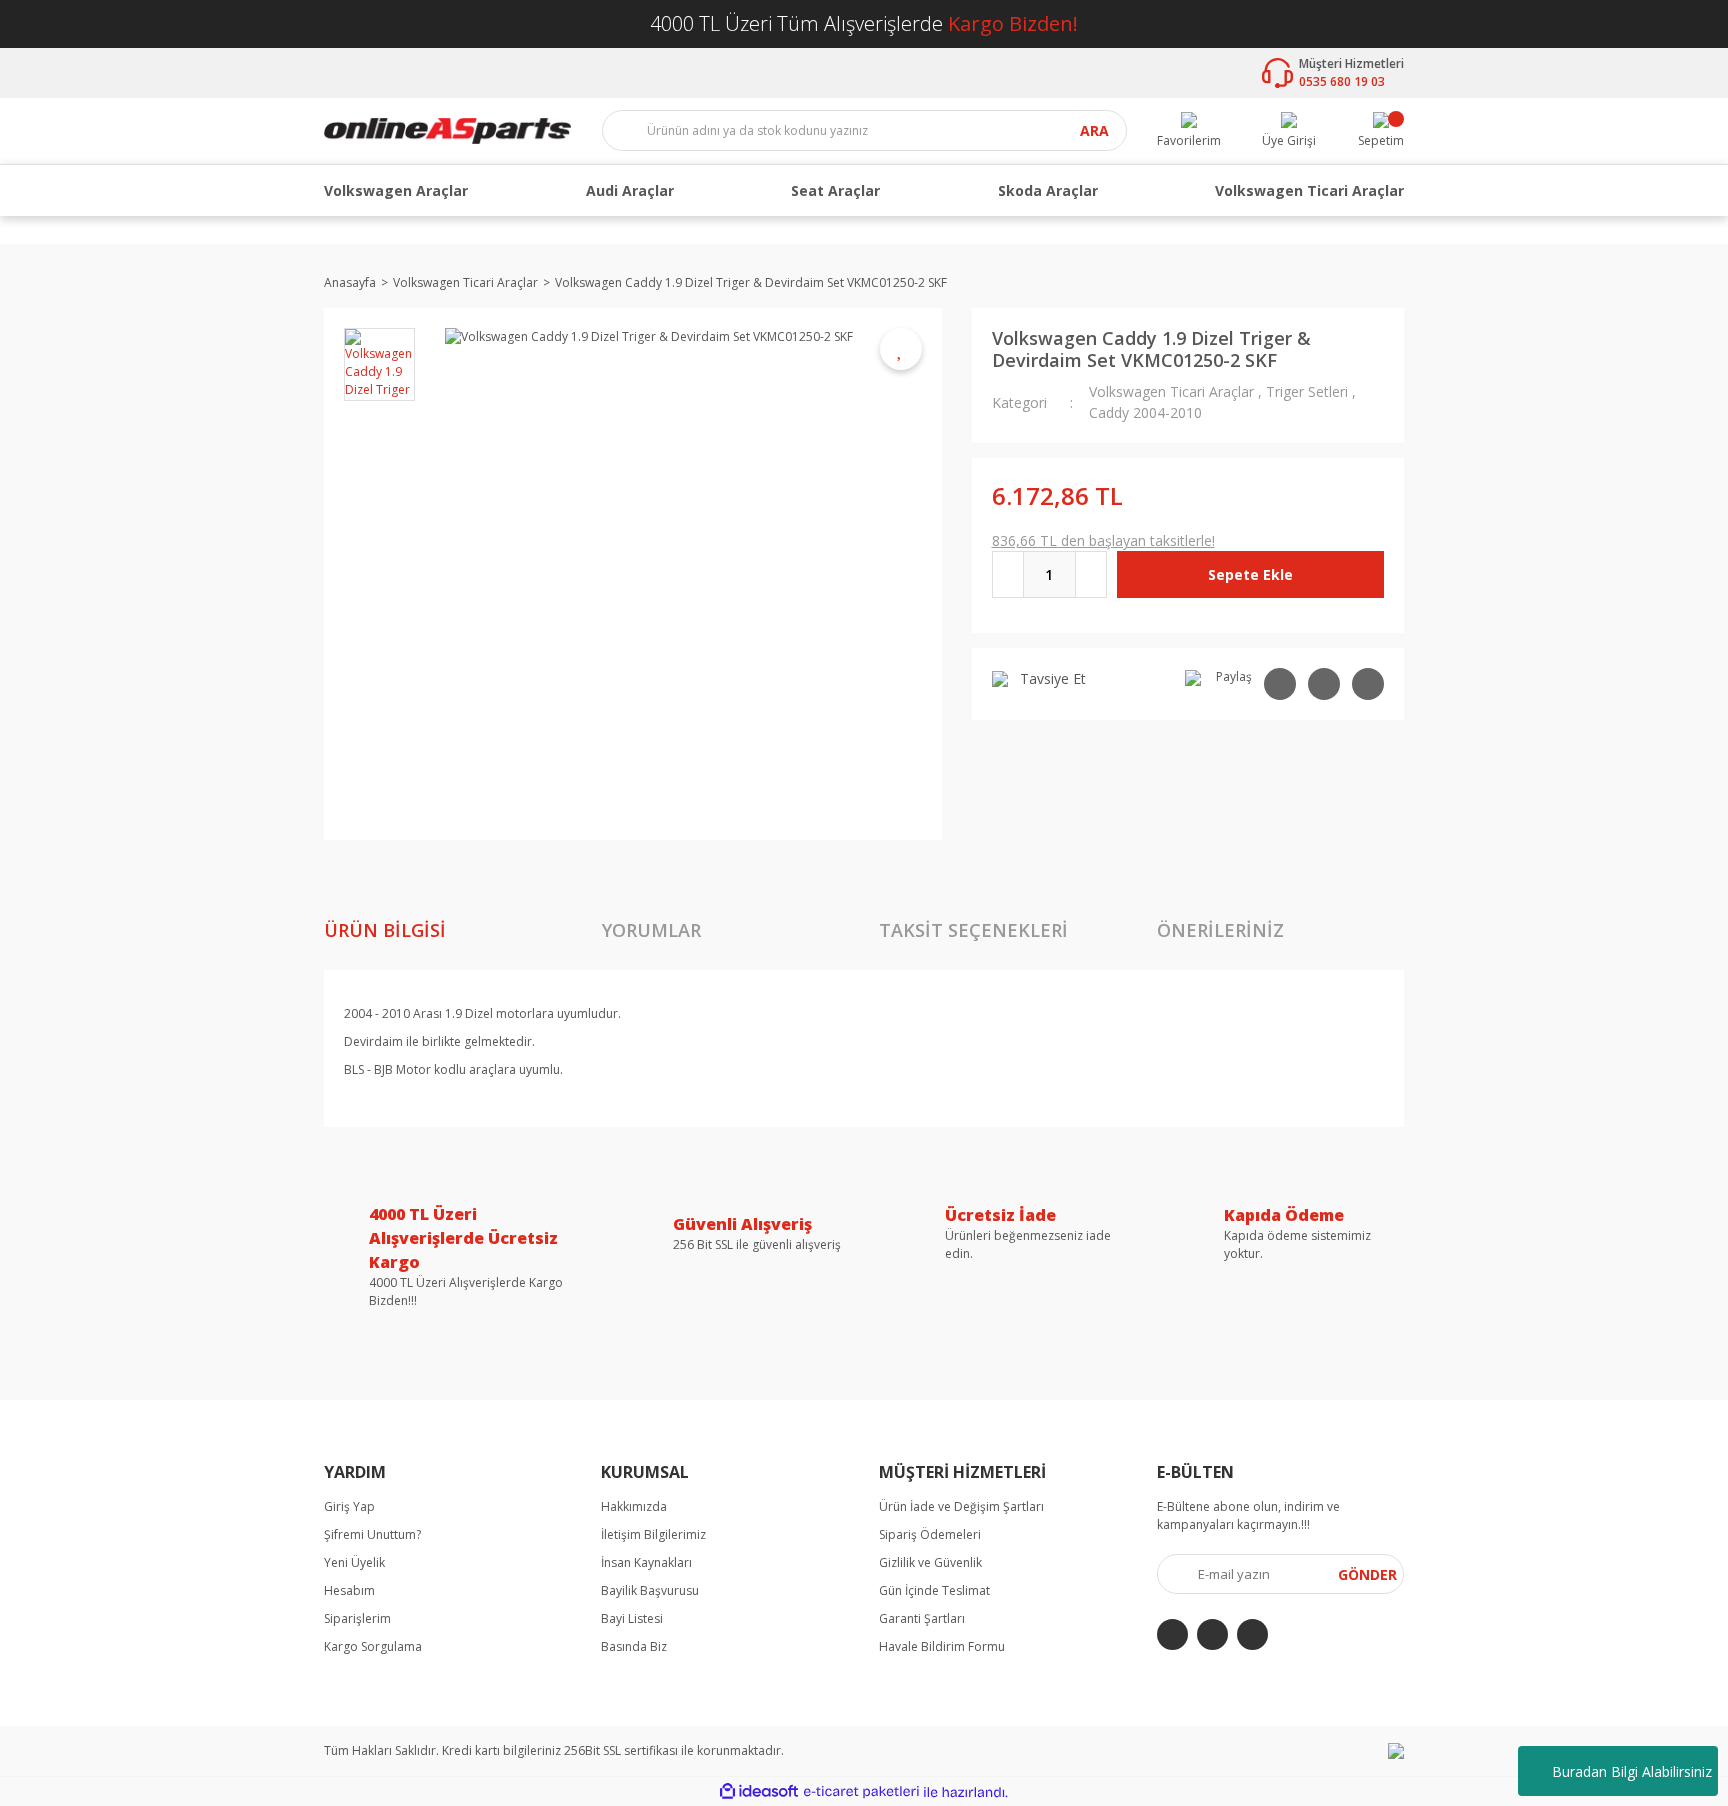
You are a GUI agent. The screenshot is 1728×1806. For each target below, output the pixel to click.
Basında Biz (634, 1646)
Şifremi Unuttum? (372, 1534)
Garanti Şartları (922, 1618)
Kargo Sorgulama (373, 1646)
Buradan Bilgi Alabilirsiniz (1632, 1771)
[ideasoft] (759, 1792)
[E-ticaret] (861, 1792)
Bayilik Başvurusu (650, 1590)
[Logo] (447, 129)
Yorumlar (651, 930)
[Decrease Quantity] (1008, 574)
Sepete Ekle (1250, 574)
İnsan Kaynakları (646, 1562)
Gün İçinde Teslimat (934, 1590)
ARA (1094, 131)
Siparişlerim (357, 1618)
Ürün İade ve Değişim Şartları (961, 1506)
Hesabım (349, 1590)
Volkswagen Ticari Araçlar (1171, 391)
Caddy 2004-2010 (1145, 412)
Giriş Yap (349, 1506)
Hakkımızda (634, 1506)
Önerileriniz (1220, 930)
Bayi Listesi (632, 1618)
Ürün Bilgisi (385, 930)
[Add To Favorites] (901, 349)
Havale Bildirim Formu (942, 1646)
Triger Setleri (1307, 391)
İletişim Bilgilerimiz (653, 1534)
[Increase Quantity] (1091, 574)
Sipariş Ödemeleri (930, 1534)
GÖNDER (1367, 1574)
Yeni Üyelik (354, 1562)
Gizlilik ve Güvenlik (930, 1562)
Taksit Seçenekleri (973, 930)
